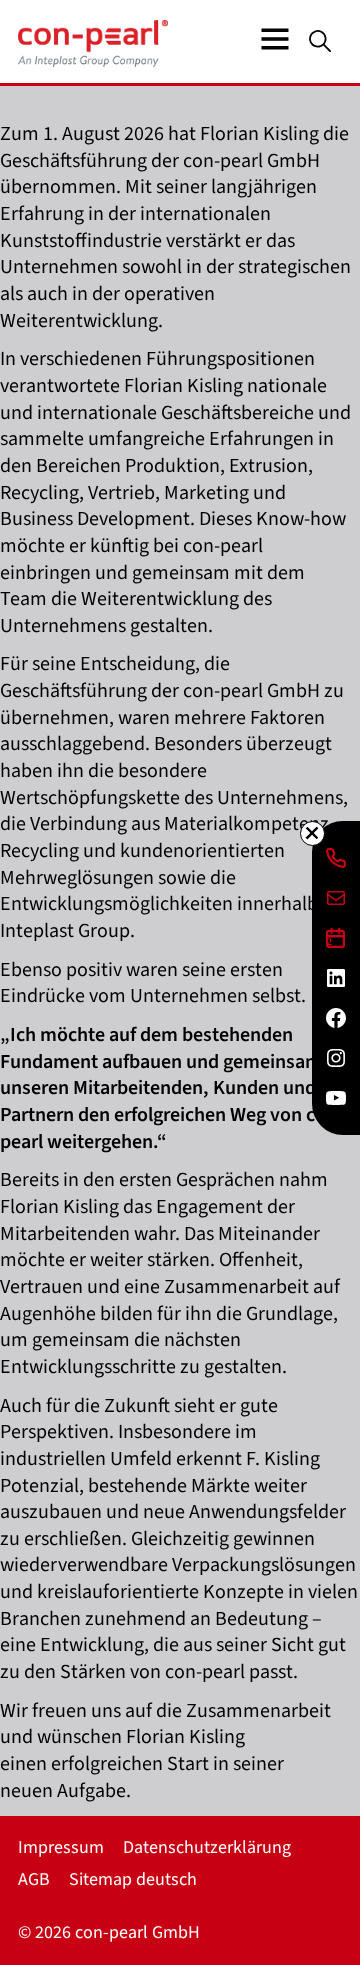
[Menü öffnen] (274, 39)
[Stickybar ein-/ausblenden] (312, 833)
